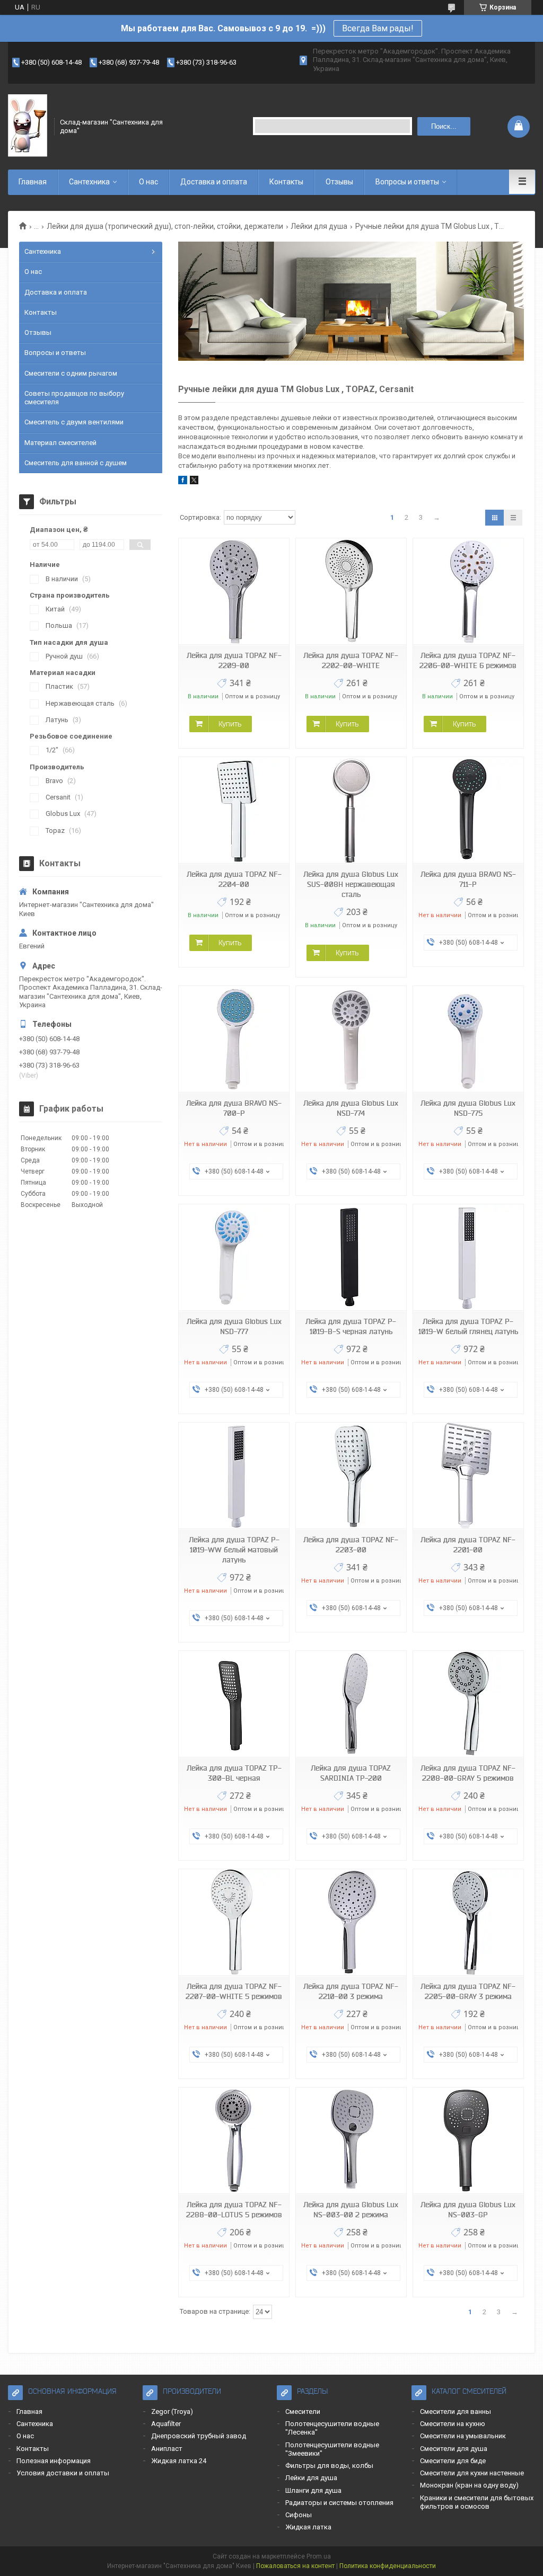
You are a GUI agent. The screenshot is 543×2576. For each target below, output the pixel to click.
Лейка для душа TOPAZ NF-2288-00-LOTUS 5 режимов (234, 2210)
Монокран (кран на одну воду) (469, 2485)
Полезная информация (54, 2461)
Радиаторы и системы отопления (339, 2503)
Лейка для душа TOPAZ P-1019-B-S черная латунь (351, 1326)
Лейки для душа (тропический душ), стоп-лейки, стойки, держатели (165, 226)
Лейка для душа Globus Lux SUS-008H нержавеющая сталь (351, 884)
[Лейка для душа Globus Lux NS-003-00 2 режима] (351, 2141)
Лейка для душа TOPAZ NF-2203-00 (351, 1545)
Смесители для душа (454, 2449)
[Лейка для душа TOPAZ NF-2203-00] (351, 1476)
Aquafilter (166, 2424)
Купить (230, 724)
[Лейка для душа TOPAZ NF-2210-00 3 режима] (351, 1922)
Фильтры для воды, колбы (329, 2466)
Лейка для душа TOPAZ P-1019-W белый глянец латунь (468, 1326)
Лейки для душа (319, 226)
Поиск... (444, 126)
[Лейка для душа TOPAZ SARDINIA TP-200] (351, 1704)
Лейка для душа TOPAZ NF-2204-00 (234, 879)
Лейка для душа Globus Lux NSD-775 (468, 1108)
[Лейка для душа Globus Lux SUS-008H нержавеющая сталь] (351, 810)
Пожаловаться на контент (295, 2566)
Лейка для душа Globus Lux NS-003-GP (468, 2210)
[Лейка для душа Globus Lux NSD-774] (351, 1039)
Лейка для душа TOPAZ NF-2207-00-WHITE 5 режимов (234, 1991)
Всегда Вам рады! (378, 28)
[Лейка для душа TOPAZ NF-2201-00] (468, 1476)
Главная (33, 182)
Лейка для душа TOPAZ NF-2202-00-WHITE (351, 660)
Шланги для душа (313, 2490)
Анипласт (167, 2449)
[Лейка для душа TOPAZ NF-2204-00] (234, 810)
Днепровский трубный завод (199, 2436)
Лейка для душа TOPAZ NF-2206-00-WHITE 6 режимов (468, 660)
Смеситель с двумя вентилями (74, 422)
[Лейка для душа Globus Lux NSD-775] (468, 1039)
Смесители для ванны (456, 2411)
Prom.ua (319, 2556)
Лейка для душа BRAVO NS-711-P (468, 879)
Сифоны (299, 2515)
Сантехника (89, 182)
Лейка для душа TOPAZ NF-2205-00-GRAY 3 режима (468, 1991)
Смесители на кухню (453, 2424)
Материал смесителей (60, 443)
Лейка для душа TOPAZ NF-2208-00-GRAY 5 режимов (468, 1773)
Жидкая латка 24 (179, 2461)
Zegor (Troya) (172, 2411)
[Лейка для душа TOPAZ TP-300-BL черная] (234, 1704)
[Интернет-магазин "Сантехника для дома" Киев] (28, 126)
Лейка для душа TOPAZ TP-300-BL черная (234, 1773)
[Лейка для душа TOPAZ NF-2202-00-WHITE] (351, 592)
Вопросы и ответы (407, 182)
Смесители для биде (453, 2461)
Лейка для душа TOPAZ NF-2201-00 (468, 1545)
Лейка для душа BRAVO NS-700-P (234, 1108)
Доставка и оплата (214, 182)
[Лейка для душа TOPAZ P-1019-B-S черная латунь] (351, 1258)
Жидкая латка (308, 2527)
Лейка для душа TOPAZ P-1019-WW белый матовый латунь (234, 1550)
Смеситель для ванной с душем (76, 463)
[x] (194, 482)
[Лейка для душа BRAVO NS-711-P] (468, 810)
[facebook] (183, 482)
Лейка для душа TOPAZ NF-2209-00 (234, 660)
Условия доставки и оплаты (63, 2473)
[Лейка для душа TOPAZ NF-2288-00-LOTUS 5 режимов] (234, 2141)
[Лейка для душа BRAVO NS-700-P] (234, 1039)
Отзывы (339, 182)
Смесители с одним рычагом (71, 373)
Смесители (303, 2411)
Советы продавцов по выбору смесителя (74, 398)
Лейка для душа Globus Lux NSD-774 (351, 1108)
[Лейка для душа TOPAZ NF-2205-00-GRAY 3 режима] (468, 1922)
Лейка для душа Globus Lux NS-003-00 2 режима (351, 2210)
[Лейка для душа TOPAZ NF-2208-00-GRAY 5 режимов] (468, 1704)
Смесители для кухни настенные (472, 2473)
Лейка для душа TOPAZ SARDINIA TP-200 (351, 1773)
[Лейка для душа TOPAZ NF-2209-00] (234, 592)
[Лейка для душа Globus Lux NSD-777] (234, 1258)
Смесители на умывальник (463, 2436)
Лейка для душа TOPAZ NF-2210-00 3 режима (351, 1991)
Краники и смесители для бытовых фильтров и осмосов (477, 2502)
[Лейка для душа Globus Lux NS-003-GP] (468, 2141)
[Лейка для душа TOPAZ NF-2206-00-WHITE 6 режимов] (468, 592)
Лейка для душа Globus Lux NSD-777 (234, 1326)
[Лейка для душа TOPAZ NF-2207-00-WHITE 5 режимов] (234, 1922)
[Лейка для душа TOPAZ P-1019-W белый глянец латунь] (468, 1258)
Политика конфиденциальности (388, 2566)
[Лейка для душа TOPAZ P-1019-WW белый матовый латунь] (234, 1476)
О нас (148, 182)
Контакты (286, 182)
